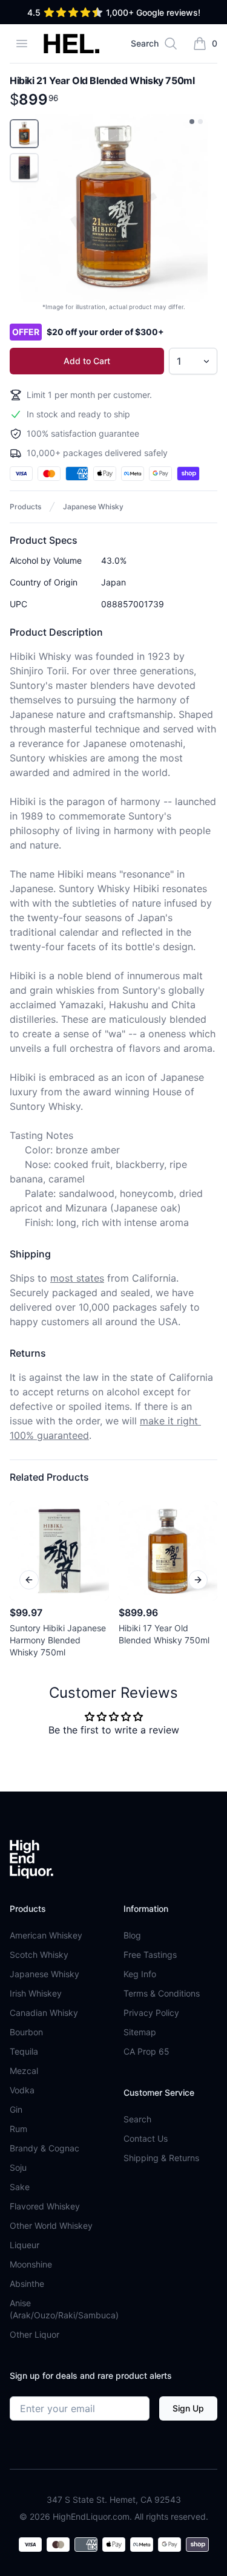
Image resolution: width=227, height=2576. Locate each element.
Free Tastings (150, 1955)
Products (25, 507)
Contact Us (146, 2138)
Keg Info (140, 1974)
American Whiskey (46, 1935)
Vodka (22, 2090)
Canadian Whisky (44, 2013)
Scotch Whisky (39, 1955)
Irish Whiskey (36, 1993)
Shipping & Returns (161, 2158)
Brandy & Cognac (44, 2148)
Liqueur (25, 2245)
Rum (18, 2129)
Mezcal (24, 2071)
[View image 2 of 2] (200, 122)
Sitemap (140, 2032)
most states (77, 1278)
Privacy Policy (151, 2013)
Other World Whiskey (51, 2225)
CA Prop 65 (146, 2051)
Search (137, 2119)
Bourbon (26, 2032)
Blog (132, 1935)
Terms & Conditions (162, 1993)
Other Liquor (35, 2334)
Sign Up (188, 2408)
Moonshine (31, 2264)
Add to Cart (87, 361)
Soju (18, 2167)
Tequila (24, 2051)
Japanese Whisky (93, 507)
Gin (16, 2109)
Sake (20, 2187)
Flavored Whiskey (45, 2206)
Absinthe (27, 2284)
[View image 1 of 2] (192, 122)
